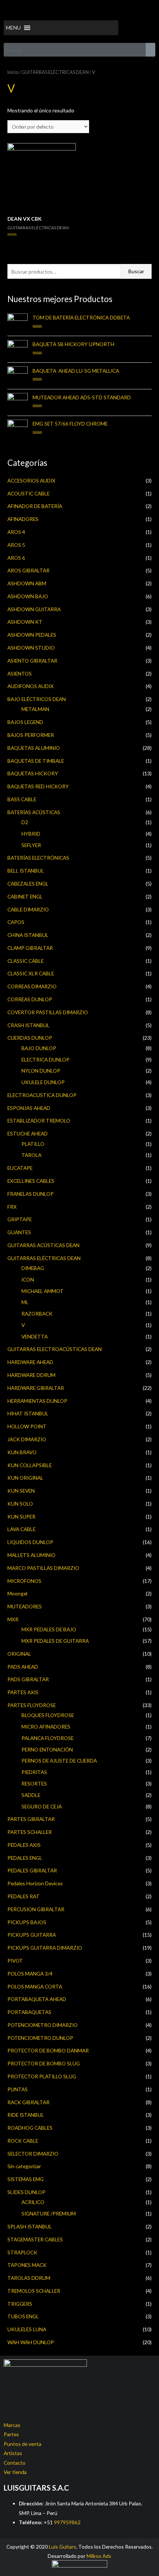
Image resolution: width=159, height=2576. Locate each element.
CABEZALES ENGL (28, 884)
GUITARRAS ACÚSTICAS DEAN (43, 1245)
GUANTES (19, 1232)
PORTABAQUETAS (29, 2012)
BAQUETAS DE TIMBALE (36, 761)
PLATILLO (33, 1144)
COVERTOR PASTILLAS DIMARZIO (48, 1012)
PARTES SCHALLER (30, 1832)
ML (25, 1302)
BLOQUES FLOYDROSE (48, 1715)
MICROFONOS (24, 1581)
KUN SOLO (20, 1504)
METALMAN (35, 709)
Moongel (17, 1593)
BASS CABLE (22, 799)
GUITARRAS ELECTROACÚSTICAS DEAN (55, 1349)
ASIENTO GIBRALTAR (32, 661)
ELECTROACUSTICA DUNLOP (42, 1095)
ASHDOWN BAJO (28, 596)
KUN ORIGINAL (25, 1478)
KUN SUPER (21, 1517)
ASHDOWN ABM (27, 583)
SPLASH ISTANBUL (30, 2226)
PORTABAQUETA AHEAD (37, 1999)
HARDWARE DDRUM (31, 1375)
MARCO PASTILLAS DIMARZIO (43, 1568)
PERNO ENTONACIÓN (47, 1749)
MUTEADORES (25, 1606)
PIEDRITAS (34, 1772)
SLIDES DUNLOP (26, 2192)
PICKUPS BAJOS (27, 1922)
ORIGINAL (19, 1654)
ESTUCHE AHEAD (28, 1133)
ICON (28, 1279)
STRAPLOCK (22, 2252)
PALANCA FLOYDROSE (48, 1738)
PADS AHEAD (23, 1667)
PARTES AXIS (23, 1692)
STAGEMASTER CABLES (35, 2239)
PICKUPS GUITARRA (32, 1935)
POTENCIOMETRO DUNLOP (40, 2038)
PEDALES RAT (23, 1896)
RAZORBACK (37, 1314)
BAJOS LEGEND (25, 722)
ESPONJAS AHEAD (29, 1108)
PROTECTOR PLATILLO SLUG (42, 2076)
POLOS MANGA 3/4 (30, 1974)
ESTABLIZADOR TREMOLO (39, 1121)
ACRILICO (33, 2202)
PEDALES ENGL (25, 1858)
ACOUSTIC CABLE (28, 493)
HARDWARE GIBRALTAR (36, 1388)
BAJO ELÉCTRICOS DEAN (37, 699)
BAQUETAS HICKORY (33, 773)
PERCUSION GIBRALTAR (36, 1909)
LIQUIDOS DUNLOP (30, 1542)
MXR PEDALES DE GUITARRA (55, 1641)
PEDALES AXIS (24, 1845)
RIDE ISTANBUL (26, 2115)
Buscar (136, 271)
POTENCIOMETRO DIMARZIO (43, 2025)
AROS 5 (16, 545)
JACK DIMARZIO (27, 1439)
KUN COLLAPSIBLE (30, 1465)
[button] (13, 28)
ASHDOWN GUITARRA (34, 609)
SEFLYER (31, 845)
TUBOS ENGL (23, 2316)
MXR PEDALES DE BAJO (49, 1629)
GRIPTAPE (20, 1219)
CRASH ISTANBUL (28, 1025)
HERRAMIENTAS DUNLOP (37, 1401)
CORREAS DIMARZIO (32, 986)
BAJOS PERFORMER (31, 735)
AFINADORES (23, 519)
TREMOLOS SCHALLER (34, 2291)
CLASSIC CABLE (26, 961)
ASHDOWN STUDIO (31, 648)
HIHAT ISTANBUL (28, 1413)
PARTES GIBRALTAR (31, 1819)
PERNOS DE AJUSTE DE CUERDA (59, 1761)
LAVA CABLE (21, 1529)
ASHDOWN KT (25, 622)
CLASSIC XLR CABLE (31, 973)
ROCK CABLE (23, 2141)
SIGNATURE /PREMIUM (49, 2213)
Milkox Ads (99, 2556)
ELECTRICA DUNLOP (45, 1059)
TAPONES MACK (27, 2265)
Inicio (13, 72)
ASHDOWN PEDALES (32, 635)
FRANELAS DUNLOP (31, 1194)
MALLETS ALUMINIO (31, 1555)
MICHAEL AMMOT (43, 1291)
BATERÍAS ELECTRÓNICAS (38, 858)
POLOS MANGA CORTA (35, 1986)
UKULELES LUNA (27, 2329)
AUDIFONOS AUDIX (31, 686)
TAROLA (31, 1155)
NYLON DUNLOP (41, 1071)
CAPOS (16, 922)
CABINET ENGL (25, 896)
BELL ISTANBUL (26, 871)
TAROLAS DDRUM (29, 2278)
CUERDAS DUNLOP (30, 1038)
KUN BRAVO (22, 1452)
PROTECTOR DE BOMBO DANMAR (48, 2050)
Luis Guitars (62, 2547)
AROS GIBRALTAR (28, 570)
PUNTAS (18, 2089)
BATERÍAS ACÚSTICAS (34, 812)
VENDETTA (35, 1336)
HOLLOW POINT (27, 1426)
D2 (25, 822)
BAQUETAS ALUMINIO (34, 748)
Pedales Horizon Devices (35, 1883)
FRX (12, 1207)
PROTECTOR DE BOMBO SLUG (44, 2063)
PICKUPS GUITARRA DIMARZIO (45, 1948)
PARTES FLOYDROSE (32, 1705)
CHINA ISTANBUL (28, 935)
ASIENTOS (20, 673)
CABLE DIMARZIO (28, 909)
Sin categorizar (24, 2166)
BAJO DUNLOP (39, 1048)
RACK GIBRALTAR (28, 2102)
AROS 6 (16, 558)
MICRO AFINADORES (46, 1727)
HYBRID (31, 834)
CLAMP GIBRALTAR (30, 948)
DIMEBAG (33, 1268)
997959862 (67, 2522)
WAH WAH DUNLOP (31, 2342)
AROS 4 (16, 532)
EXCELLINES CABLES (31, 1181)
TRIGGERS (20, 2304)
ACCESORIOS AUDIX (31, 480)
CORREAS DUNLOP (30, 999)
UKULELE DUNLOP (43, 1082)
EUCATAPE (20, 1168)
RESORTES (34, 1783)
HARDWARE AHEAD (30, 1362)
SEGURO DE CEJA (42, 1806)
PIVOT (15, 1961)
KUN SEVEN (21, 1491)
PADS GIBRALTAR (28, 1679)
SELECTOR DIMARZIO (33, 2154)
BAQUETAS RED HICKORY (38, 786)
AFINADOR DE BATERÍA (35, 506)
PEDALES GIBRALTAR (32, 1870)
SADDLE (31, 1795)
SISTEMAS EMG (26, 2179)
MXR (13, 1619)
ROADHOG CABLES (30, 2128)
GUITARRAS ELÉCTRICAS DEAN (44, 1258)
